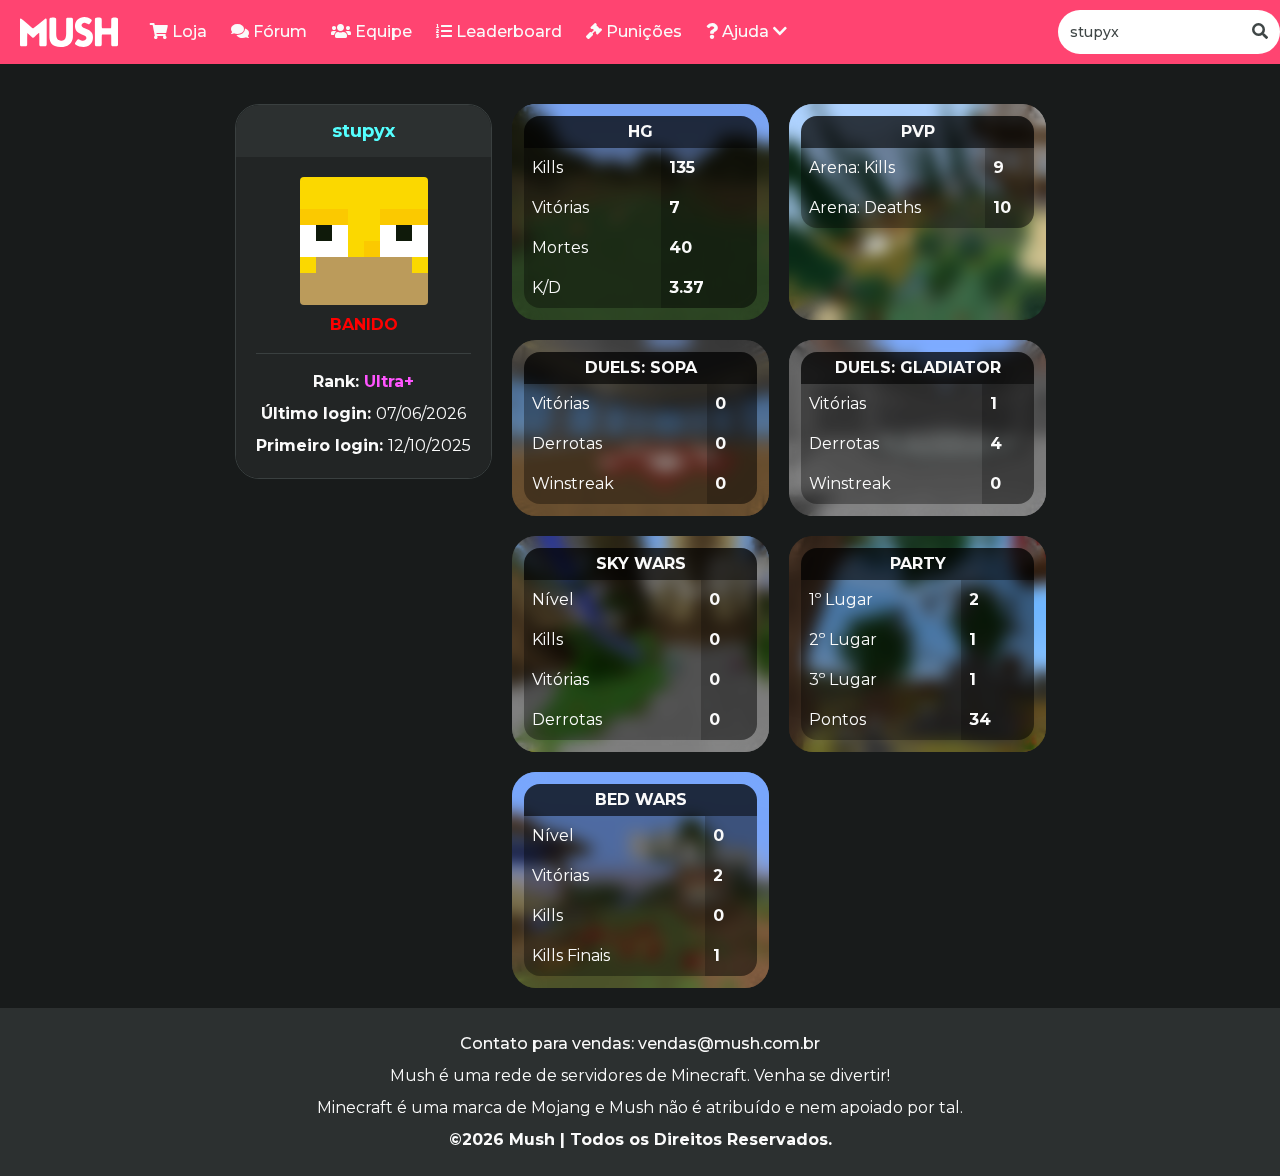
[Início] (69, 32)
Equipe (381, 31)
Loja (187, 31)
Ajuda (745, 31)
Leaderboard (507, 31)
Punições (642, 31)
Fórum (278, 31)
